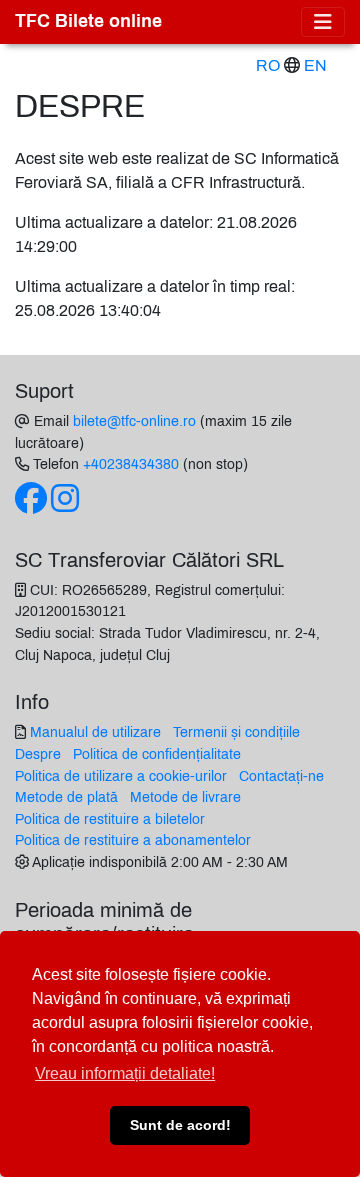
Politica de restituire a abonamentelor (133, 840)
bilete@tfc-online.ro (134, 421)
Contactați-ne (281, 776)
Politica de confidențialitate (157, 754)
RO (268, 65)
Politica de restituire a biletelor (110, 819)
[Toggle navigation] (323, 22)
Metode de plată (66, 797)
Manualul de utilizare (95, 732)
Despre (38, 754)
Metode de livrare (185, 797)
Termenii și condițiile (236, 732)
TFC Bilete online (88, 21)
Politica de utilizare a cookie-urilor (121, 776)
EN (315, 65)
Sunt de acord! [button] (180, 1125)
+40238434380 (131, 464)
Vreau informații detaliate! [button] (125, 1073)
